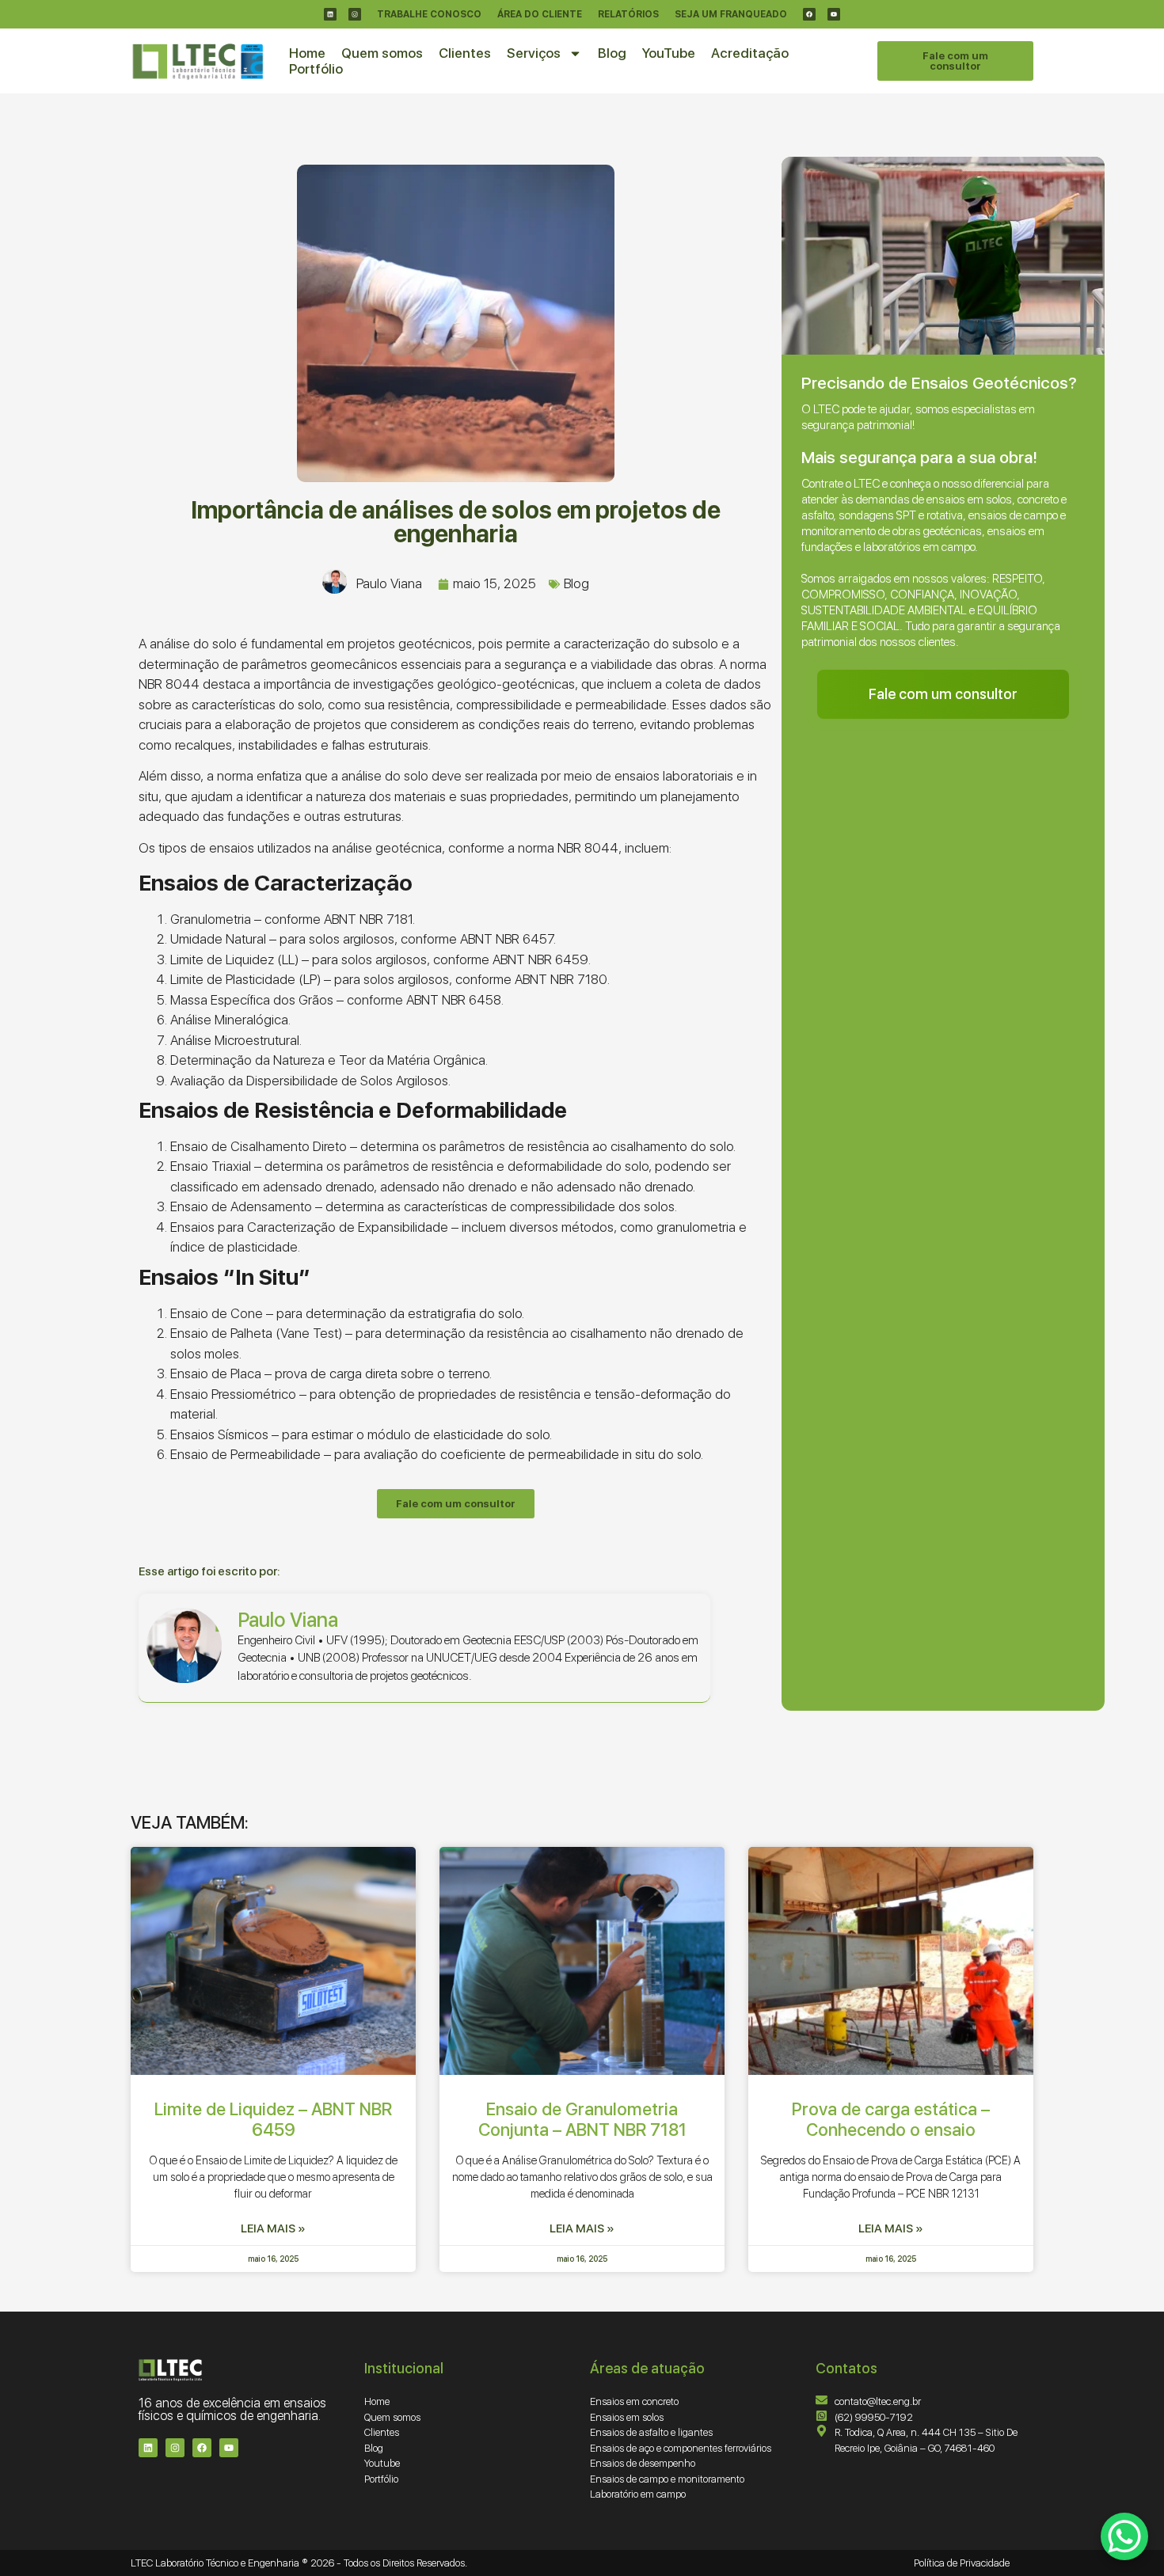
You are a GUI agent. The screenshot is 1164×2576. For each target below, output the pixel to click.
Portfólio (316, 69)
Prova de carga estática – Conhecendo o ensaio (891, 2119)
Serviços (534, 53)
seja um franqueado (731, 14)
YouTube (669, 53)
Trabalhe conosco (429, 14)
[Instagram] (355, 14)
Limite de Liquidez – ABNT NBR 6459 (273, 2119)
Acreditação (750, 53)
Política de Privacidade (962, 2563)
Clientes (465, 53)
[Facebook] (809, 14)
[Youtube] (834, 14)
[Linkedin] (330, 14)
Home (307, 53)
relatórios (628, 14)
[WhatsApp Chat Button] (1124, 2536)
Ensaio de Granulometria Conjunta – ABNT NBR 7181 (582, 2119)
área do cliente (540, 14)
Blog (612, 53)
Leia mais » (273, 2228)
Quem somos (382, 53)
